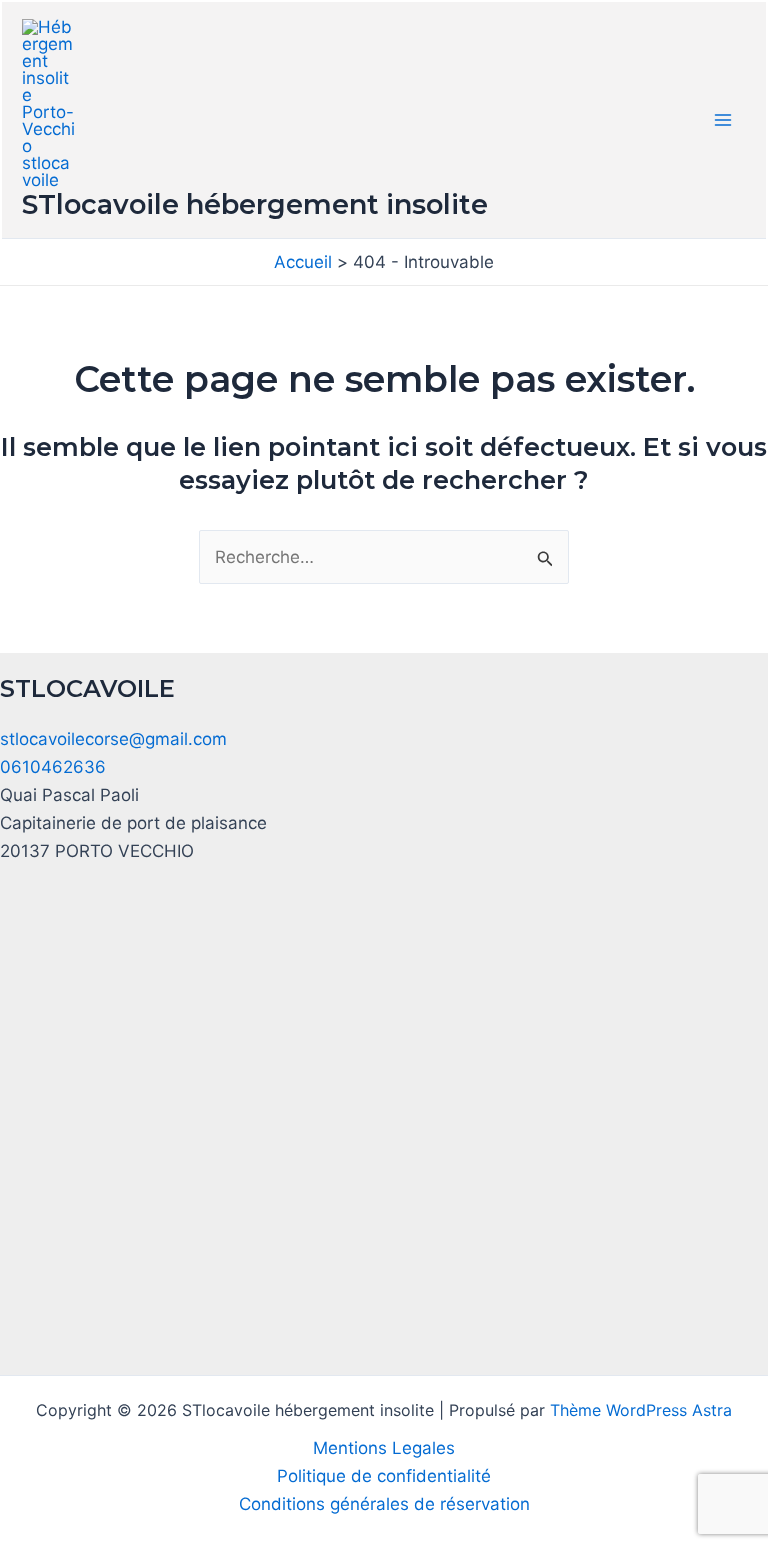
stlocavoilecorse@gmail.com (113, 739)
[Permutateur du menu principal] (724, 120)
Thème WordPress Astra (641, 1410)
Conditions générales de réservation (384, 1504)
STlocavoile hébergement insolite (255, 204)
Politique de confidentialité (384, 1476)
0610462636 (53, 767)
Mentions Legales (384, 1448)
